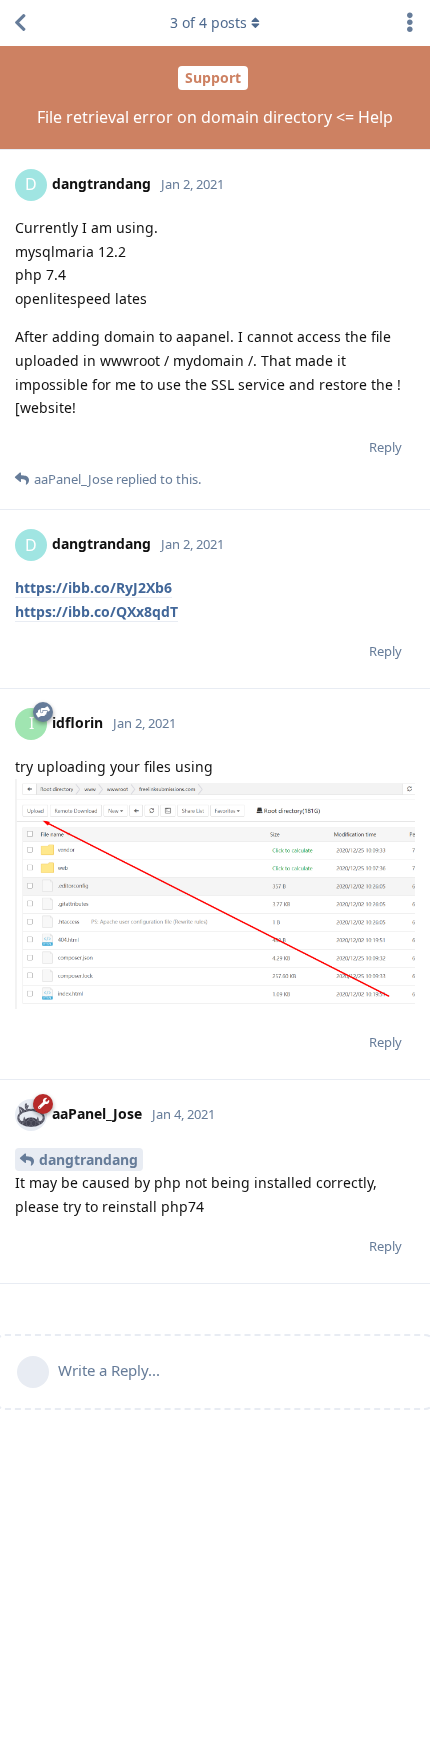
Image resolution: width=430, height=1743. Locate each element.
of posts (208, 22)
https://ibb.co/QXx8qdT (96, 611)
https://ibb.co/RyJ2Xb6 (93, 587)
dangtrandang (88, 1159)
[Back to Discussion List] (20, 23)
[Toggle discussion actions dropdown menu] (410, 23)
